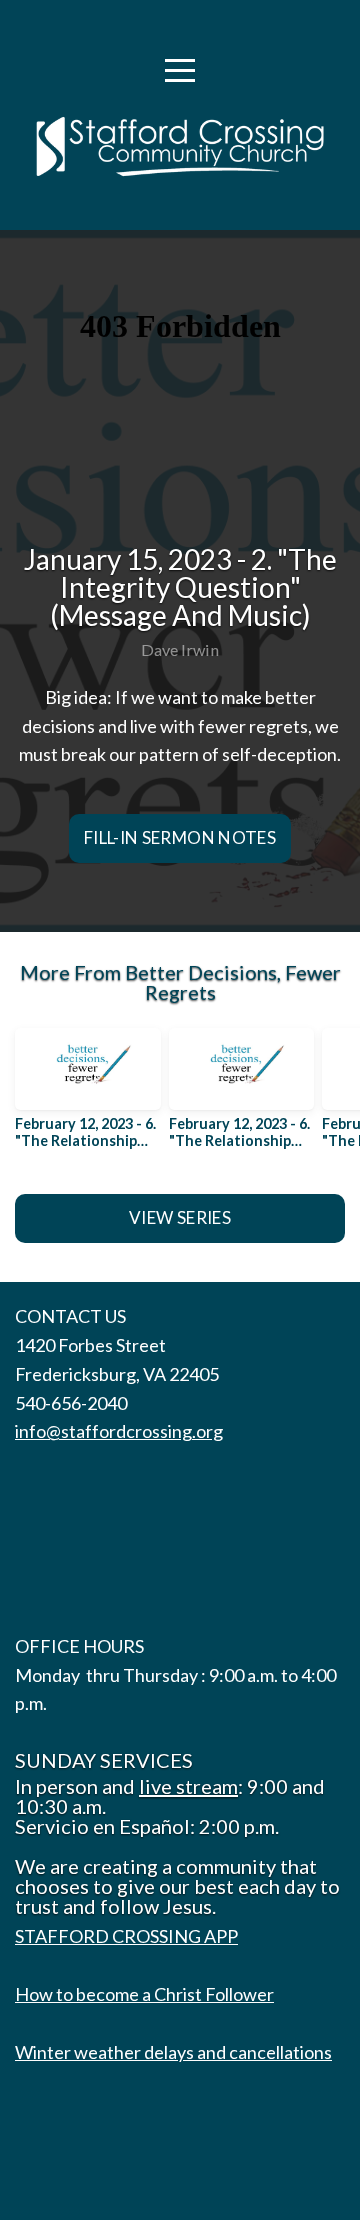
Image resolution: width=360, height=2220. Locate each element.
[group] (88, 1096)
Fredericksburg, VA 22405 (117, 1374)
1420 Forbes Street (90, 1345)
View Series (180, 1217)
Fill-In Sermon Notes (180, 837)
